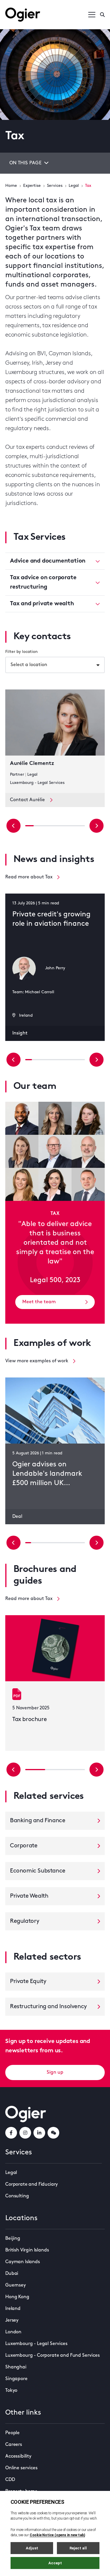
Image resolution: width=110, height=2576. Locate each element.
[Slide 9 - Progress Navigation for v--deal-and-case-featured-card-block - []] (82, 1543)
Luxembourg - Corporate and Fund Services (53, 2356)
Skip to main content (35, 6)
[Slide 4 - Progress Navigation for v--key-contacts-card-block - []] (64, 826)
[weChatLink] (53, 2133)
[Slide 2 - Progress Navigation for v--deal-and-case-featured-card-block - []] (40, 1543)
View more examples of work (37, 1361)
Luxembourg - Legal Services (36, 2344)
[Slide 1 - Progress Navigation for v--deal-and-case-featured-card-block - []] (34, 1543)
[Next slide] (97, 826)
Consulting (17, 2196)
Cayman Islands (23, 2262)
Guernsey (16, 2285)
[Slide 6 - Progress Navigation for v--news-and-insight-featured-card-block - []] (68, 1060)
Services (55, 186)
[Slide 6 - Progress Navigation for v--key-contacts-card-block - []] (81, 826)
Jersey (12, 2320)
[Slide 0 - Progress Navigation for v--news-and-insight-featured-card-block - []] (29, 1060)
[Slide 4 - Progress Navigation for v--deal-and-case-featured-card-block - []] (52, 1543)
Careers (14, 2445)
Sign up (55, 2072)
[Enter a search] (102, 15)
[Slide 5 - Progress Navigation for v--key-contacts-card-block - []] (72, 826)
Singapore (16, 2379)
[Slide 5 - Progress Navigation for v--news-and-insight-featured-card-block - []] (62, 1060)
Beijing (13, 2239)
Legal (74, 186)
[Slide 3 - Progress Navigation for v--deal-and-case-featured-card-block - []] (46, 1543)
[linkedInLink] (39, 2133)
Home (11, 186)
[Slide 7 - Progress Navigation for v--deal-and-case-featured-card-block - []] (70, 1543)
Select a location (29, 665)
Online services (21, 2468)
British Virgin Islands (27, 2250)
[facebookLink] (11, 2133)
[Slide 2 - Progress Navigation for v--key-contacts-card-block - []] (46, 826)
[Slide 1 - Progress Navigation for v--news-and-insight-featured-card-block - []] (35, 1060)
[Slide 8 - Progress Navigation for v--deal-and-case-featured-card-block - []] (76, 1543)
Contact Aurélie (27, 800)
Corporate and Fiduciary (32, 2184)
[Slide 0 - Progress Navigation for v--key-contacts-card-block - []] (29, 826)
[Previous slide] (13, 826)
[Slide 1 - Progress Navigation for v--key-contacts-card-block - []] (38, 826)
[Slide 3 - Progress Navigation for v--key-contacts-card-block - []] (55, 826)
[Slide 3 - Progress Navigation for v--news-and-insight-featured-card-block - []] (49, 1060)
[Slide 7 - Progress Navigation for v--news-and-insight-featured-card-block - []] (75, 1060)
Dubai (12, 2274)
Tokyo (11, 2391)
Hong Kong (17, 2297)
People (12, 2433)
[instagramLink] (25, 2133)
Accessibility (18, 2456)
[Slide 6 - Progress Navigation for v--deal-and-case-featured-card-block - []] (64, 1543)
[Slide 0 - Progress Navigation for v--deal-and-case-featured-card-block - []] (28, 1543)
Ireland (13, 2309)
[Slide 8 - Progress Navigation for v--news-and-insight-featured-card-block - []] (81, 1060)
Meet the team (39, 1302)
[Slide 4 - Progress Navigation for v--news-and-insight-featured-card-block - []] (55, 1060)
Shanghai (16, 2367)
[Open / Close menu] (92, 15)
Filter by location (22, 652)
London (13, 2332)
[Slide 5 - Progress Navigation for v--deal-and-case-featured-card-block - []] (58, 1543)
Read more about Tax (29, 877)
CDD (10, 2480)
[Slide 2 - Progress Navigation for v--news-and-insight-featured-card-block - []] (42, 1060)
